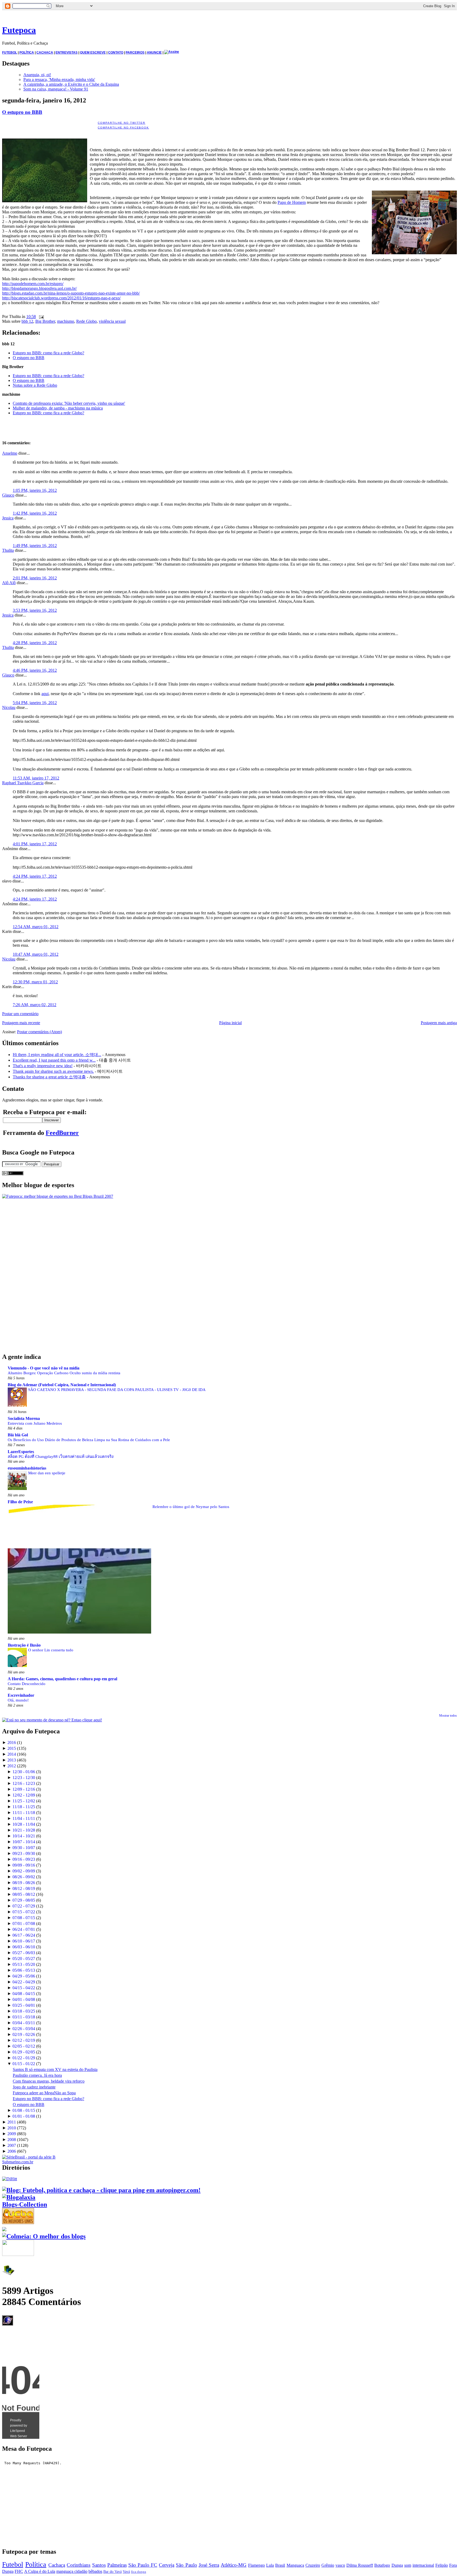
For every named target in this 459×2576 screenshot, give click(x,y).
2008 (12, 2140)
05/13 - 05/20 (24, 1964)
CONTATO (116, 53)
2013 (12, 1760)
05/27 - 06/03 (24, 1953)
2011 (12, 2122)
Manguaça (295, 2565)
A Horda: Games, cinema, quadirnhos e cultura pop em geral (62, 1679)
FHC (19, 2571)
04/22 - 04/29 (24, 1982)
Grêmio (328, 2565)
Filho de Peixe (20, 1502)
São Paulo (186, 2565)
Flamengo (256, 2565)
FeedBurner (62, 1133)
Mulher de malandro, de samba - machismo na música (58, 408)
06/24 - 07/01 (24, 1929)
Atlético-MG (234, 2565)
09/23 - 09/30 (24, 1853)
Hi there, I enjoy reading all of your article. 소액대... (57, 1055)
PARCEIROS (135, 53)
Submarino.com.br (18, 2162)
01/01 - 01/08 (24, 2116)
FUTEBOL (10, 53)
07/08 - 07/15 (24, 1918)
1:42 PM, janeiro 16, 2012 (35, 513)
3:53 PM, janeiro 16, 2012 (35, 610)
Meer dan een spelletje (47, 1473)
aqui (45, 694)
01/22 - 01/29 (24, 2058)
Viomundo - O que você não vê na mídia (44, 1368)
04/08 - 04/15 (24, 1994)
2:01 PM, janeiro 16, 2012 (35, 578)
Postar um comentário (20, 1014)
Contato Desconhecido (27, 1684)
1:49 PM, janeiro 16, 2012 (35, 546)
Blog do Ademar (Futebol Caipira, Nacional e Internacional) (62, 1385)
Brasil (280, 2565)
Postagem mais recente (21, 1023)
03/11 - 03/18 (24, 2017)
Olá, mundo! (18, 1700)
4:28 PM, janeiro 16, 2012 (35, 643)
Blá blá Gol (18, 1435)
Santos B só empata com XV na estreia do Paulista (55, 2069)
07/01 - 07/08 (24, 1924)
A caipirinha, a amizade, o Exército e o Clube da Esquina (71, 84)
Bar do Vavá (112, 2571)
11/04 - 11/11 (24, 1818)
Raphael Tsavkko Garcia (23, 783)
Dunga (397, 2565)
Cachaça (57, 2565)
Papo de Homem (292, 202)
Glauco (8, 495)
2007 (12, 2145)
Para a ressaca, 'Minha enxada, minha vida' (59, 79)
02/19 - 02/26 (24, 2034)
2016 (12, 1743)
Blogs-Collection (25, 2204)
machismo (66, 321)
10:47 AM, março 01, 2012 (36, 954)
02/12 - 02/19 (24, 2040)
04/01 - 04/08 (24, 1999)
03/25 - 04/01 (24, 2005)
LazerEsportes (21, 1452)
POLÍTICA (27, 53)
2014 (12, 1754)
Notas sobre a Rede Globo (35, 385)
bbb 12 (27, 321)
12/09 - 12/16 (24, 1789)
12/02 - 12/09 (24, 1795)
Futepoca (19, 30)
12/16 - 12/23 (24, 1783)
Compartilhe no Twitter (122, 123)
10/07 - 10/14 (24, 1842)
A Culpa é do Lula (40, 2571)
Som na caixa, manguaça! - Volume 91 (56, 89)
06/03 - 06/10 (24, 1947)
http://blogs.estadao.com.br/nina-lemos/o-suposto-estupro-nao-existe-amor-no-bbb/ (71, 293)
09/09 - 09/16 (24, 1865)
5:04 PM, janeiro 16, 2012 (35, 703)
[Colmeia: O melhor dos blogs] (44, 2236)
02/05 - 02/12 (24, 2046)
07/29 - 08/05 (24, 1900)
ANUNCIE (154, 53)
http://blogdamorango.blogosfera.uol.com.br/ (39, 288)
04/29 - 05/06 (24, 1976)
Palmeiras (117, 2565)
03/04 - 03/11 (24, 2023)
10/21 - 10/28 (24, 1830)
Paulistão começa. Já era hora (37, 2075)
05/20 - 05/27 (24, 1959)
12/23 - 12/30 (24, 1778)
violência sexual (112, 321)
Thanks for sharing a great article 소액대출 (49, 1077)
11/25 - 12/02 (24, 1801)
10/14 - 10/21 (24, 1836)
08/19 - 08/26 (24, 1883)
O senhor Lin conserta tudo (51, 1650)
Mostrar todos (448, 1716)
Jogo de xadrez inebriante (34, 2087)
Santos (99, 2565)
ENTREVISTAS (67, 53)
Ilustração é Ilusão (24, 1645)
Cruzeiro (313, 2565)
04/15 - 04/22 (24, 1988)
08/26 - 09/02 (24, 1877)
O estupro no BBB (22, 112)
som (408, 2565)
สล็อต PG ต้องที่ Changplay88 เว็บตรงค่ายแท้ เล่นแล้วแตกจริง (61, 1456)
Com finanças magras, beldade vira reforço (49, 2081)
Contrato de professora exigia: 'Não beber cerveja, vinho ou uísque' (69, 403)
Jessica (8, 518)
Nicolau (9, 707)
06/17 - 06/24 (24, 1935)
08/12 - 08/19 (24, 1888)
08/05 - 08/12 (24, 1894)
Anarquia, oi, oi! (37, 75)
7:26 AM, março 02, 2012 (35, 1005)
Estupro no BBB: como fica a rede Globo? (48, 353)
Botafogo (382, 2565)
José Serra (209, 2565)
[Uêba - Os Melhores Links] (18, 2222)
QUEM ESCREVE (93, 53)
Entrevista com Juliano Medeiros (35, 1423)
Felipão (442, 2565)
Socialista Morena (24, 1418)
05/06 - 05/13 (24, 1970)
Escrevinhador (21, 1695)
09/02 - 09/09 (24, 1871)
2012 (12, 1766)
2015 (12, 1748)
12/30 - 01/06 (24, 1772)
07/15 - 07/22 (24, 1912)
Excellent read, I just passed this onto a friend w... (54, 1060)
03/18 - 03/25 (24, 2011)
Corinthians (78, 2565)
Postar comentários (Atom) (39, 1032)
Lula (270, 2565)
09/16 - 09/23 (24, 1859)
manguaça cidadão (72, 2571)
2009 (12, 2134)
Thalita (8, 550)
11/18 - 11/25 (24, 1807)
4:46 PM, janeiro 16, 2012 (35, 670)
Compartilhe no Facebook (123, 128)
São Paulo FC (143, 2565)
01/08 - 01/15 (24, 2110)
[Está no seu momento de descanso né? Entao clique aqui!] (52, 1720)
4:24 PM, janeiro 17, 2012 (35, 876)
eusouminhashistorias (27, 1468)
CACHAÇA (45, 53)
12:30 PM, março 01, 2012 (35, 982)
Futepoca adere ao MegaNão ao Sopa (44, 2093)
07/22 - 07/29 (24, 1906)
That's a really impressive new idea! (43, 1066)
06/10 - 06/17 (24, 1941)
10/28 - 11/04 (24, 1824)
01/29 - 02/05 (24, 2052)
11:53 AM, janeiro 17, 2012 (36, 778)
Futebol (13, 2564)
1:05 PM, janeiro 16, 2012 (35, 490)
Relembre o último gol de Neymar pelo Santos (191, 1507)
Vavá (126, 2571)
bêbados (95, 2571)
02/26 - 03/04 (24, 2029)
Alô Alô (9, 583)
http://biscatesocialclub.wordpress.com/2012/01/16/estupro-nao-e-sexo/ (61, 298)
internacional (423, 2565)
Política (36, 2564)
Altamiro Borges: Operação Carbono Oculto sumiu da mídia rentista (64, 1373)
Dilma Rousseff (360, 2565)
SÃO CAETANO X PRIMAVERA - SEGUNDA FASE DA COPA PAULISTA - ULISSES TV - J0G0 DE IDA (117, 1390)
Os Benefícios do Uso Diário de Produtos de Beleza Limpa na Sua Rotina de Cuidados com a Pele (89, 1440)
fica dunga (139, 2572)
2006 (12, 2151)
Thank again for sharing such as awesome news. (53, 1071)
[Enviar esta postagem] (40, 316)
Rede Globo (86, 321)
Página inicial (230, 1023)
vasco (340, 2565)
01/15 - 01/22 (24, 2064)
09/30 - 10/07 (24, 1848)
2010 (12, 2128)
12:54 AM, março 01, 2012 (36, 927)
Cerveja (167, 2565)
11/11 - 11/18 (24, 1813)
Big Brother (45, 321)
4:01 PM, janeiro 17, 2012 (35, 844)
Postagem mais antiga (439, 1023)
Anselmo (10, 453)
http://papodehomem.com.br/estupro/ (33, 284)
